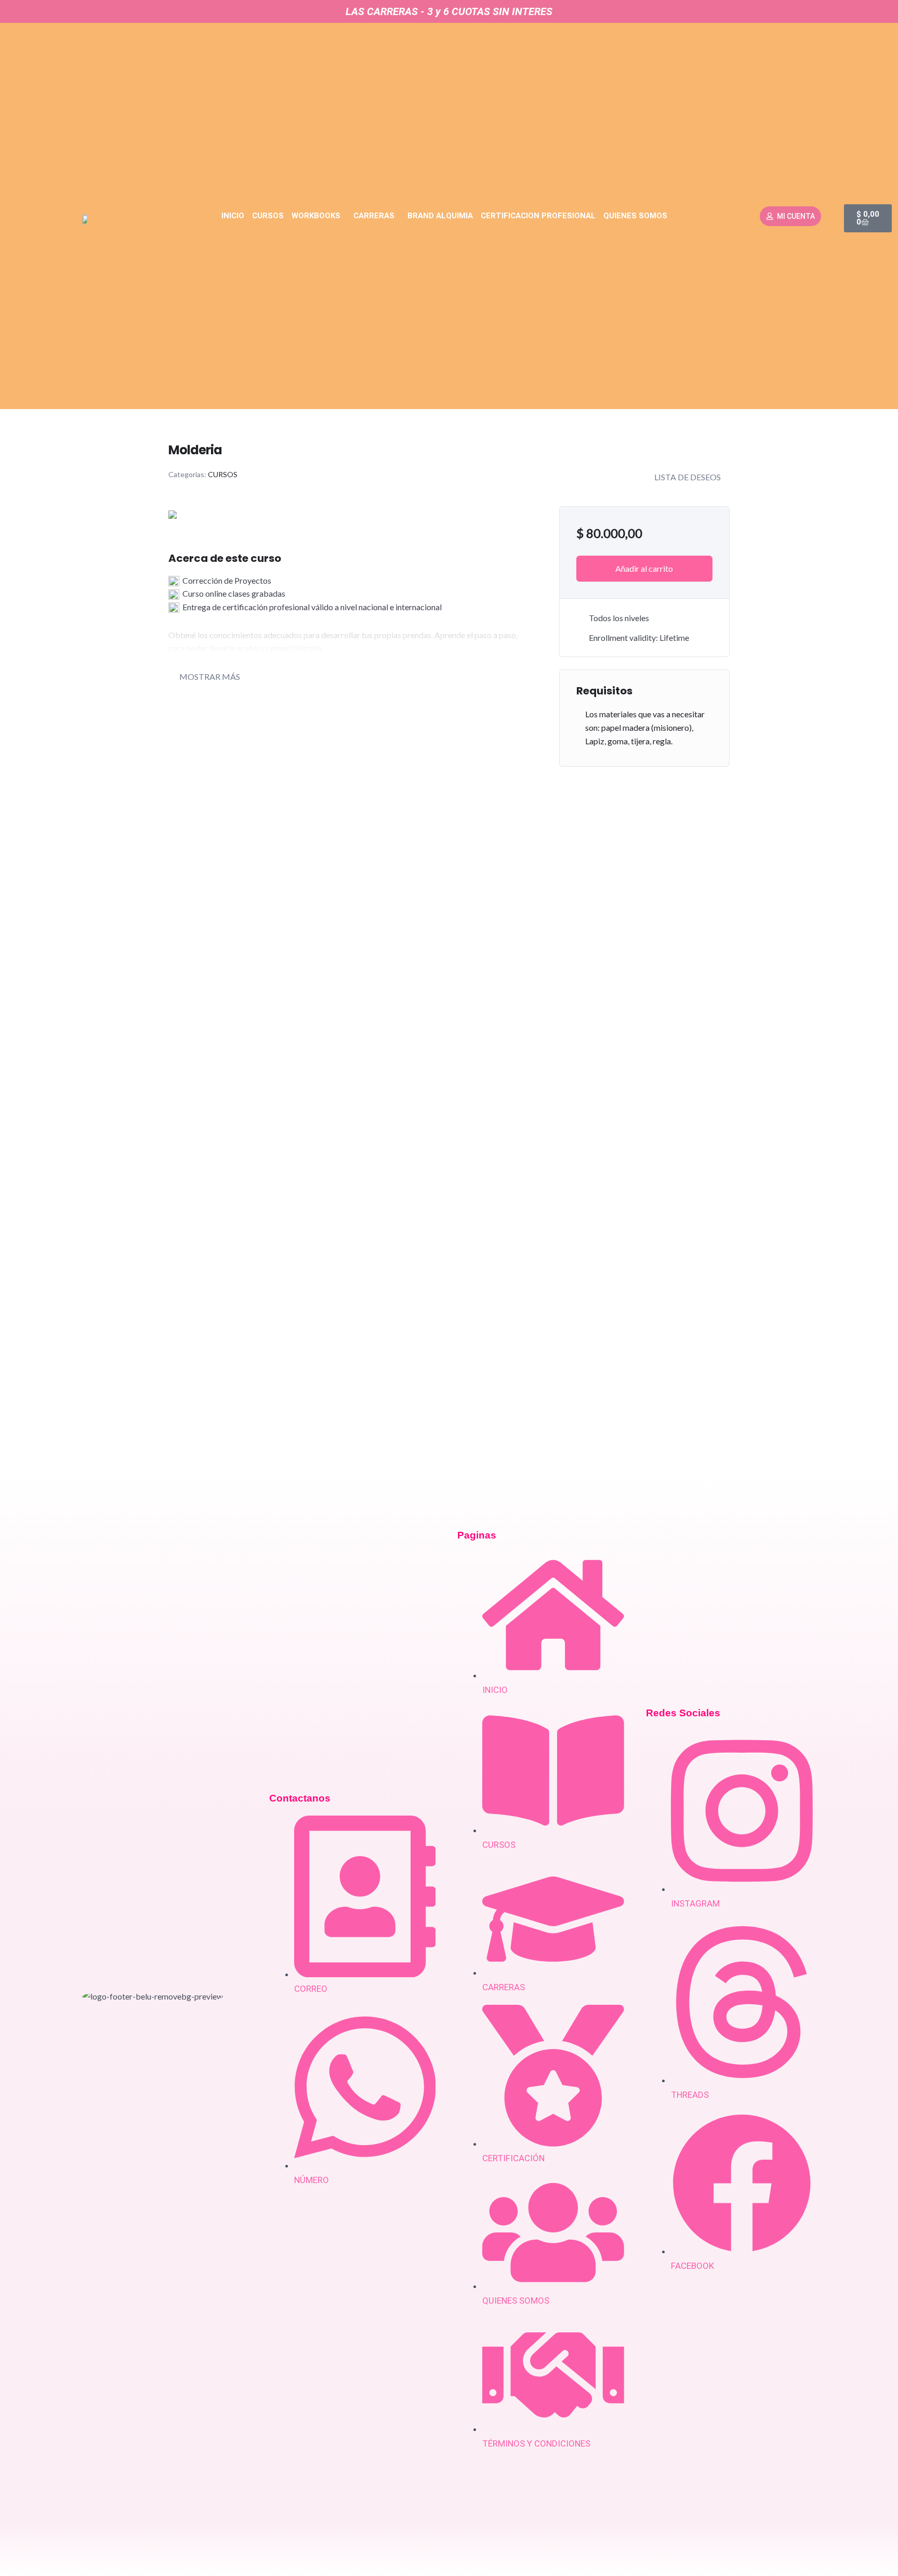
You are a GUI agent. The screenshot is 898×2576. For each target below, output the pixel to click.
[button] (319, 216)
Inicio (233, 216)
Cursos (268, 216)
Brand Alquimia (440, 216)
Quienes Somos (635, 216)
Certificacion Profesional (538, 216)
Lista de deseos (688, 477)
